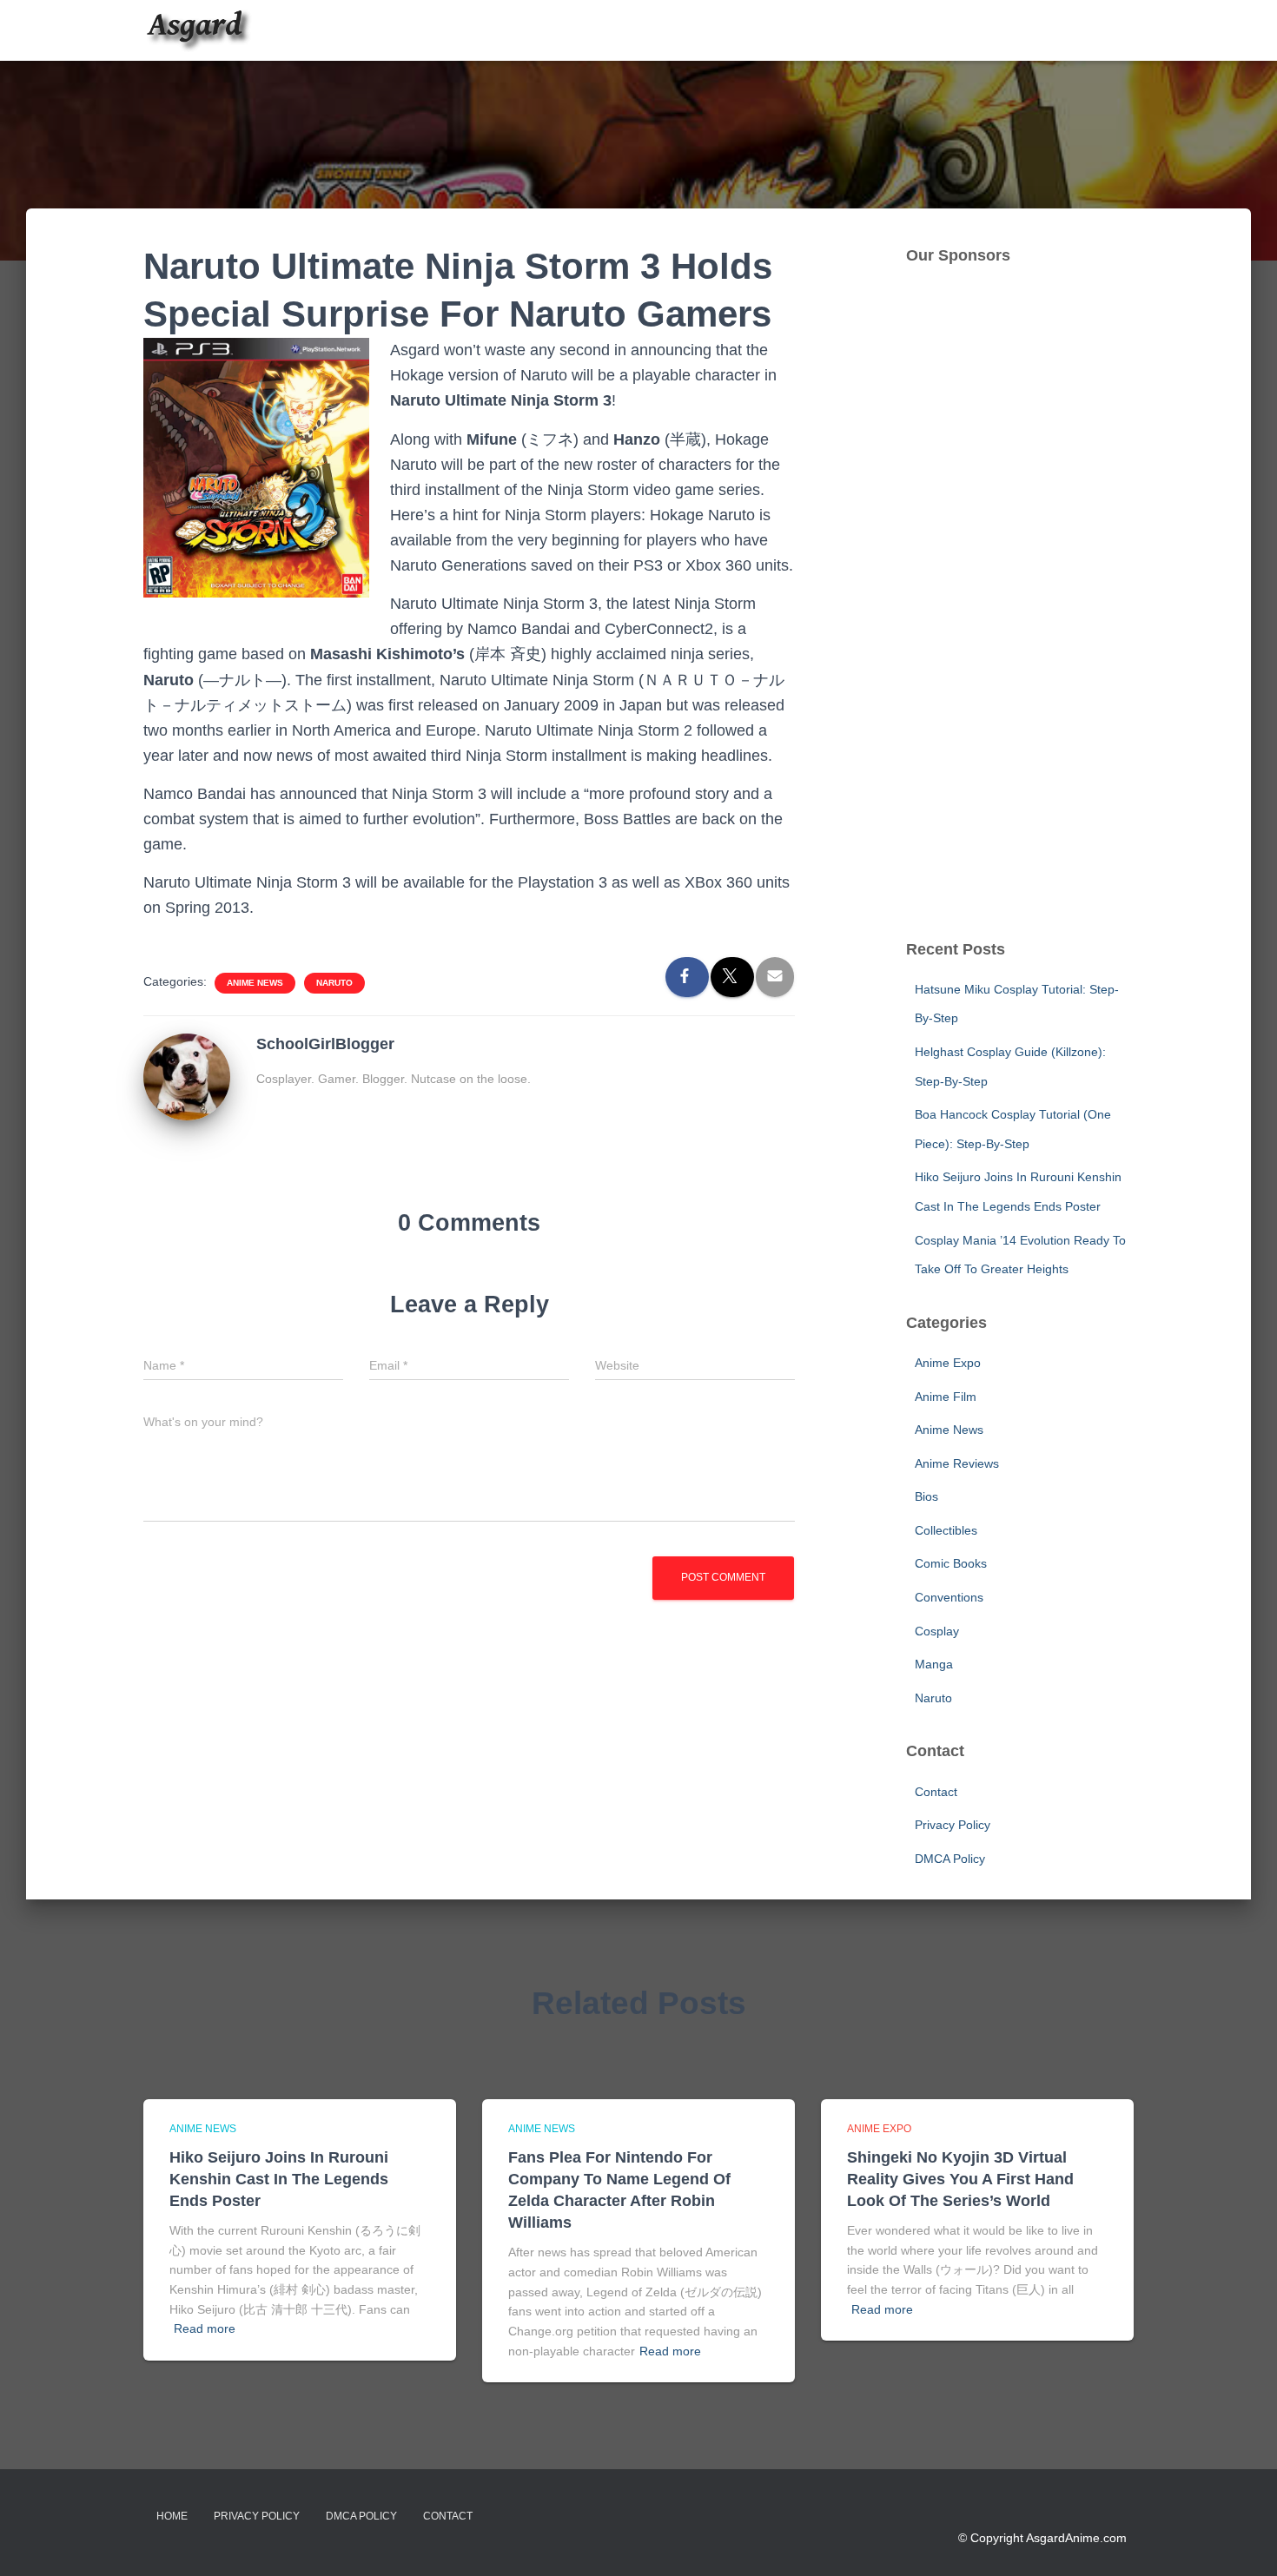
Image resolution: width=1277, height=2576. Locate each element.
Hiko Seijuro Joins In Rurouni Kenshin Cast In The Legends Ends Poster (279, 2179)
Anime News (255, 983)
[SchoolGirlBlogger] (187, 1076)
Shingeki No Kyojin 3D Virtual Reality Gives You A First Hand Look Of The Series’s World (960, 2179)
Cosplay (937, 1631)
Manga (934, 1664)
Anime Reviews (957, 1463)
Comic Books (951, 1563)
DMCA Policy (950, 1859)
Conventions (949, 1597)
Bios (926, 1496)
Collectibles (946, 1530)
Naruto (334, 983)
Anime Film (946, 1397)
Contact (936, 1792)
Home (172, 2516)
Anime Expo (948, 1363)
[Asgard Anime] (198, 30)
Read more (205, 2328)
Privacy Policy (953, 1825)
